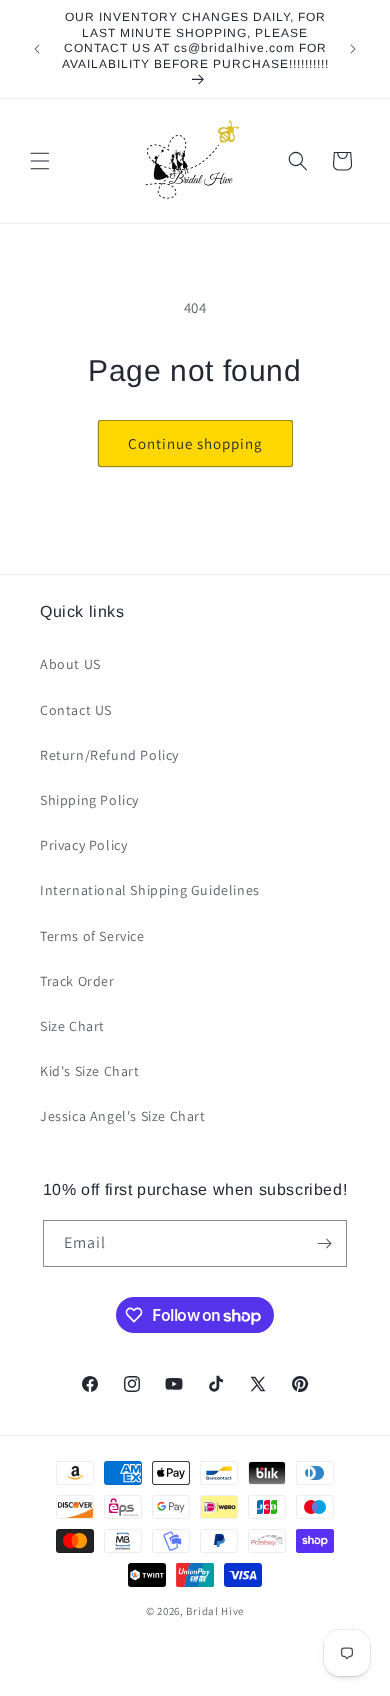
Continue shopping (195, 443)
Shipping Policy (89, 800)
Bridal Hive (215, 1611)
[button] (40, 161)
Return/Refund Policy (109, 755)
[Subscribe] (324, 1243)
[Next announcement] (353, 49)
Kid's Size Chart (90, 1071)
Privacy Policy (83, 845)
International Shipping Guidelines (150, 890)
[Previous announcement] (37, 49)
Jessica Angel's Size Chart (123, 1116)
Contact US (76, 710)
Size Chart (72, 1026)
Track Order (77, 981)
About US (70, 664)
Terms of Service (92, 936)
